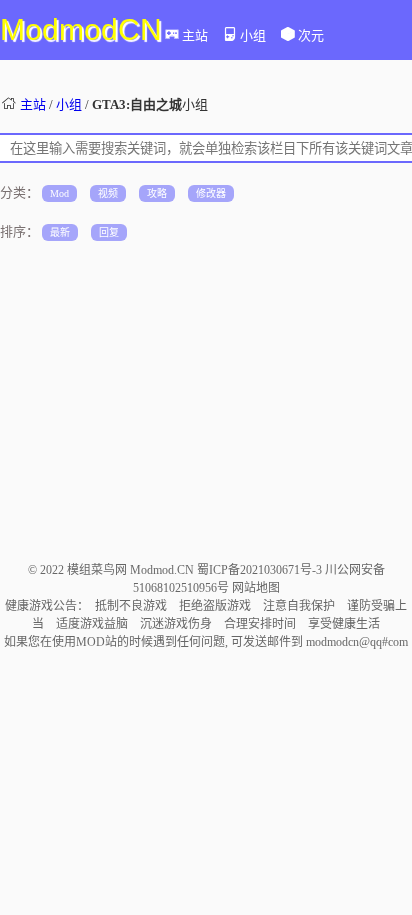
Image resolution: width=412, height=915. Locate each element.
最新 (60, 232)
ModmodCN (81, 29)
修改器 (211, 193)
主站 (195, 35)
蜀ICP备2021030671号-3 (261, 570)
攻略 (157, 193)
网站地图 (256, 588)
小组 (253, 35)
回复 (109, 232)
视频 (108, 193)
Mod (59, 193)
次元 (311, 35)
